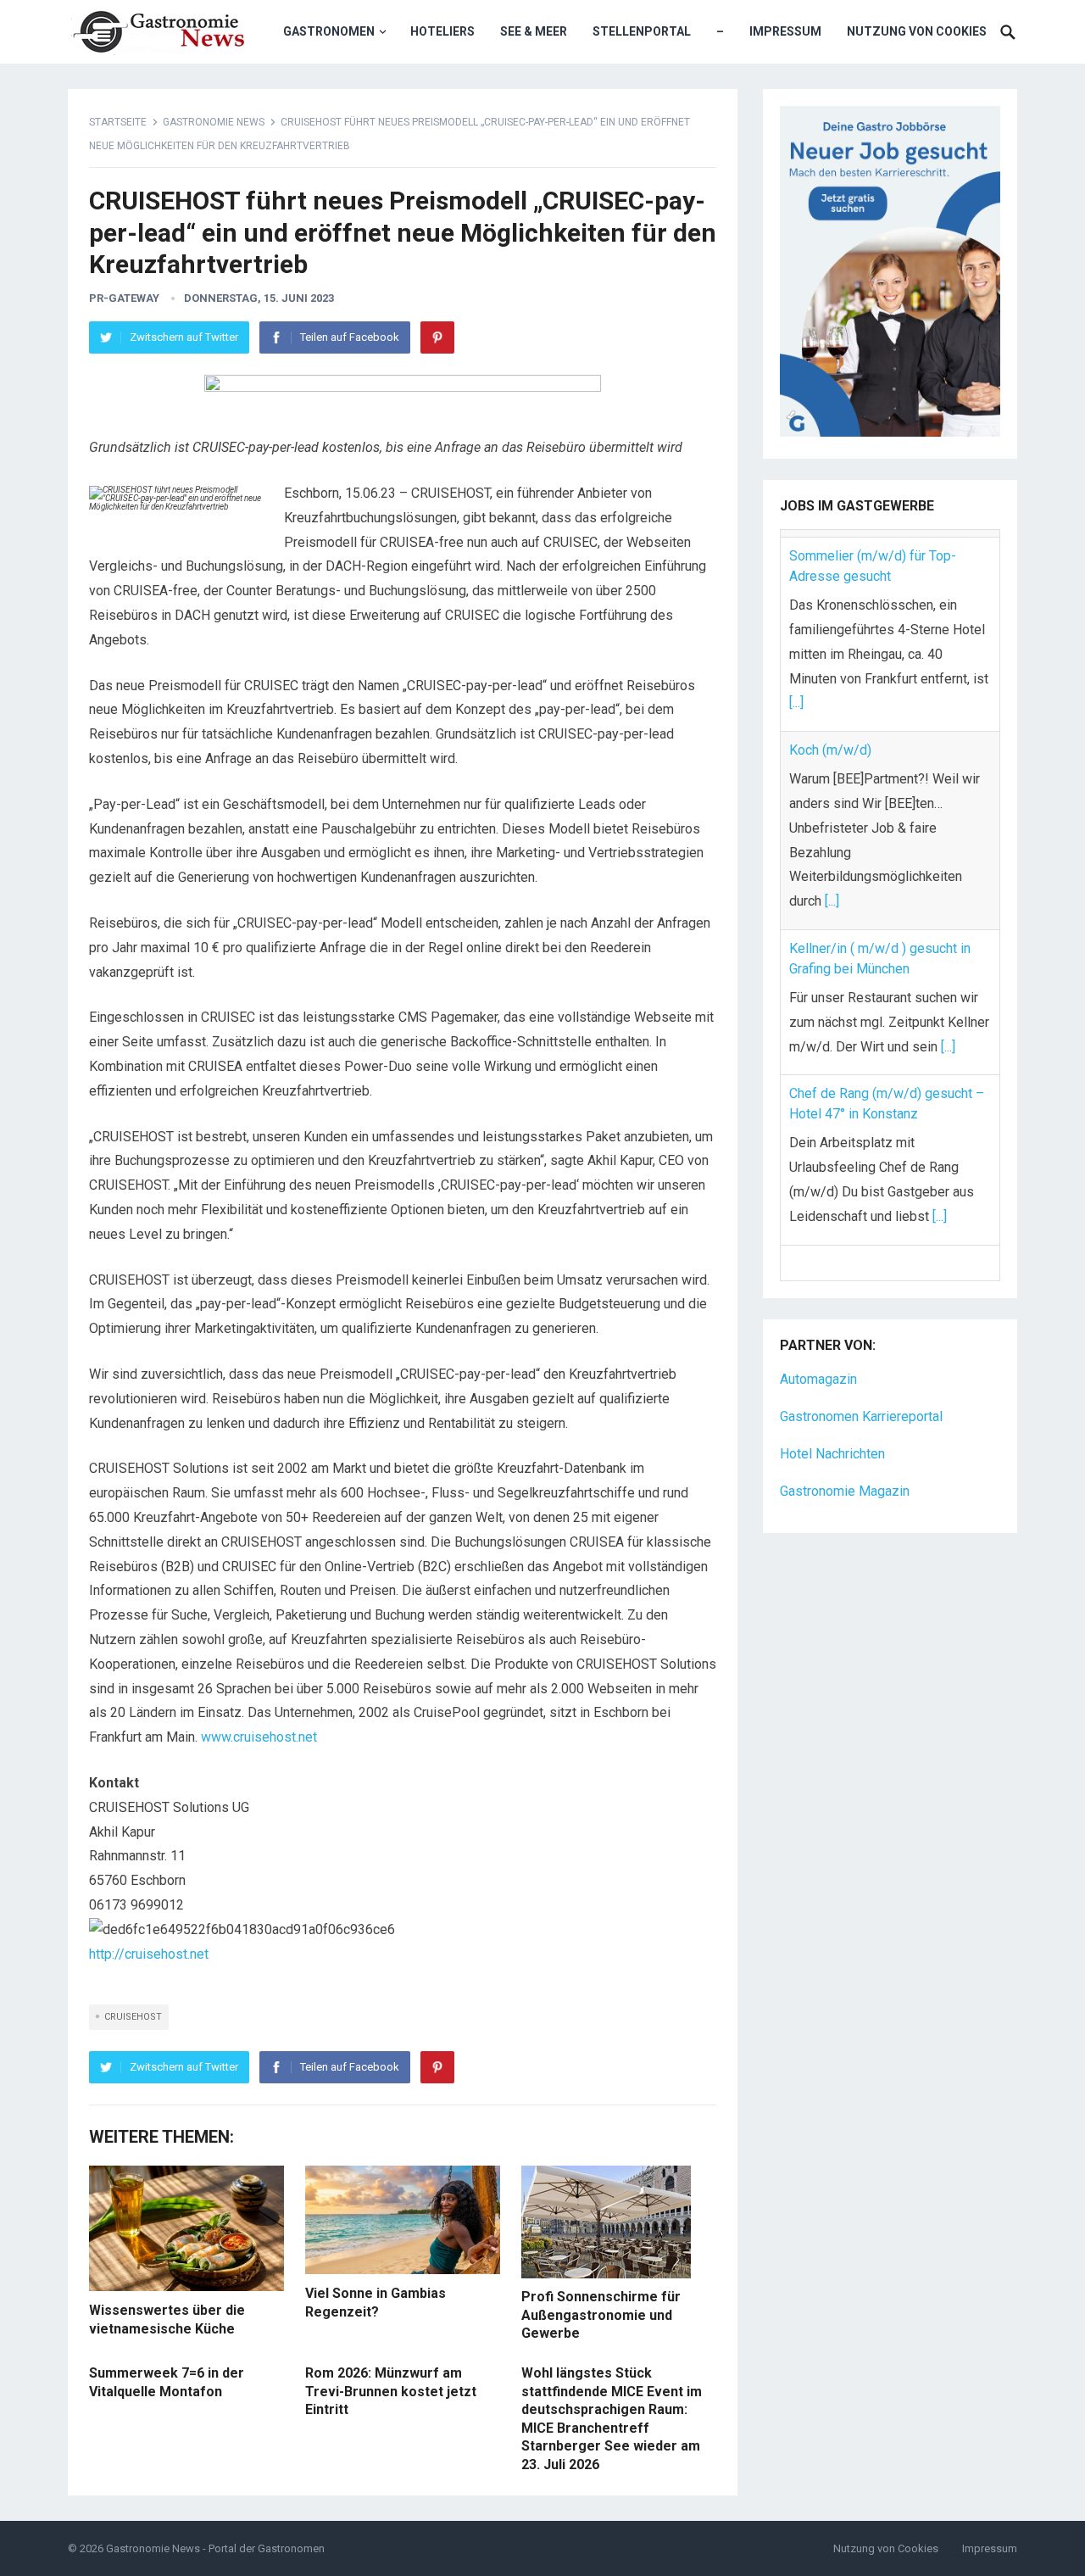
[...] (796, 695)
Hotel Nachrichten (832, 1409)
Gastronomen (329, 31)
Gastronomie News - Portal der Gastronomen (215, 2548)
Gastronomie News (214, 122)
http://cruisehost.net (149, 1954)
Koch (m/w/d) (830, 742)
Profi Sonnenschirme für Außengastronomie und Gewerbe (601, 2315)
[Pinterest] (437, 337)
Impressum (785, 31)
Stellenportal (642, 31)
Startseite (118, 122)
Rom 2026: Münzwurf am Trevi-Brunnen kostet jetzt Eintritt (391, 2391)
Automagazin (818, 1335)
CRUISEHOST (133, 2017)
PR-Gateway (124, 298)
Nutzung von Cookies (917, 31)
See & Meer (534, 31)
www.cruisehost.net (259, 1737)
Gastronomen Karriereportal (861, 1372)
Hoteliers (442, 31)
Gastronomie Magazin (845, 1446)
